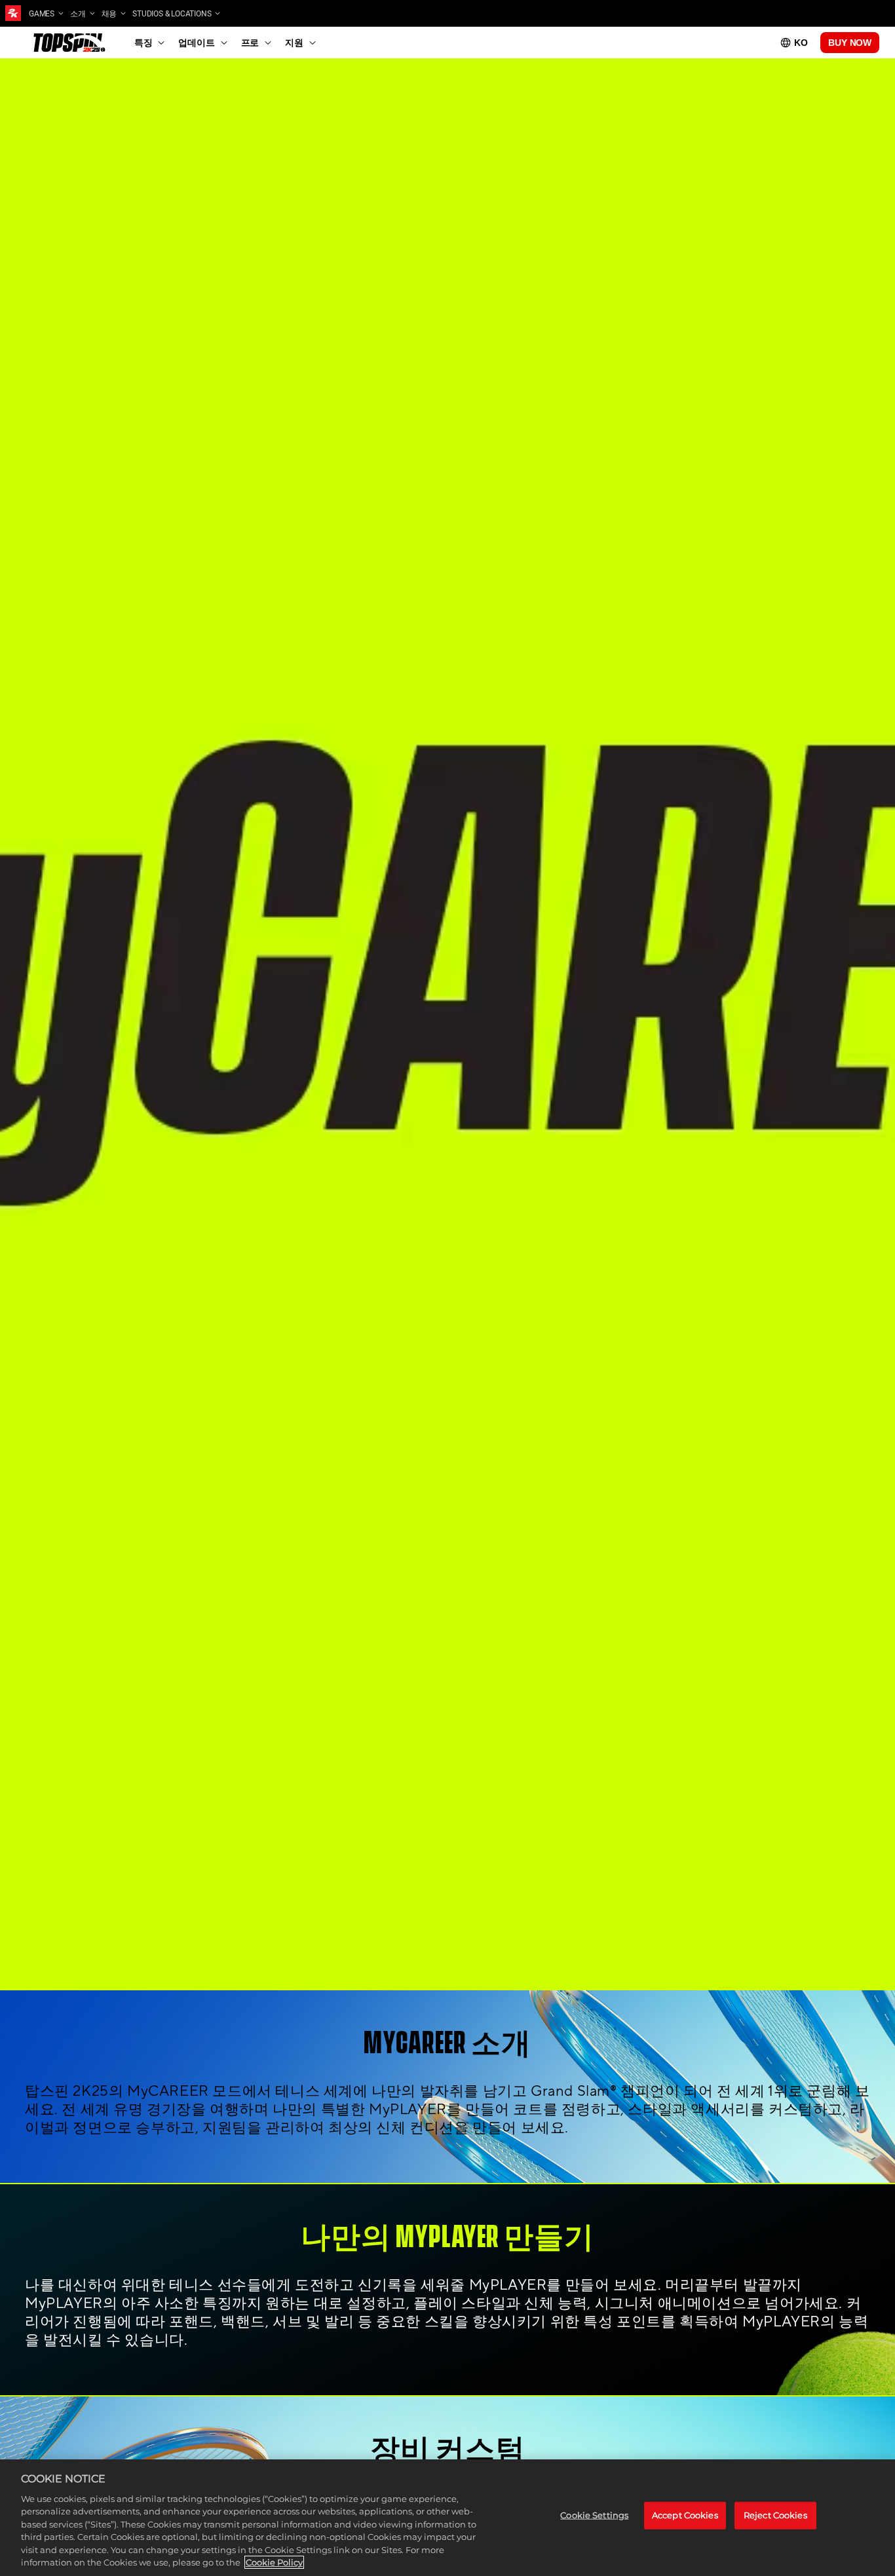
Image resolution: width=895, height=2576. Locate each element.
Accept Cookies (685, 2515)
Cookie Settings (594, 2515)
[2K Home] (13, 13)
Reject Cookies (775, 2515)
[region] (447, 2518)
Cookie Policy (274, 2562)
